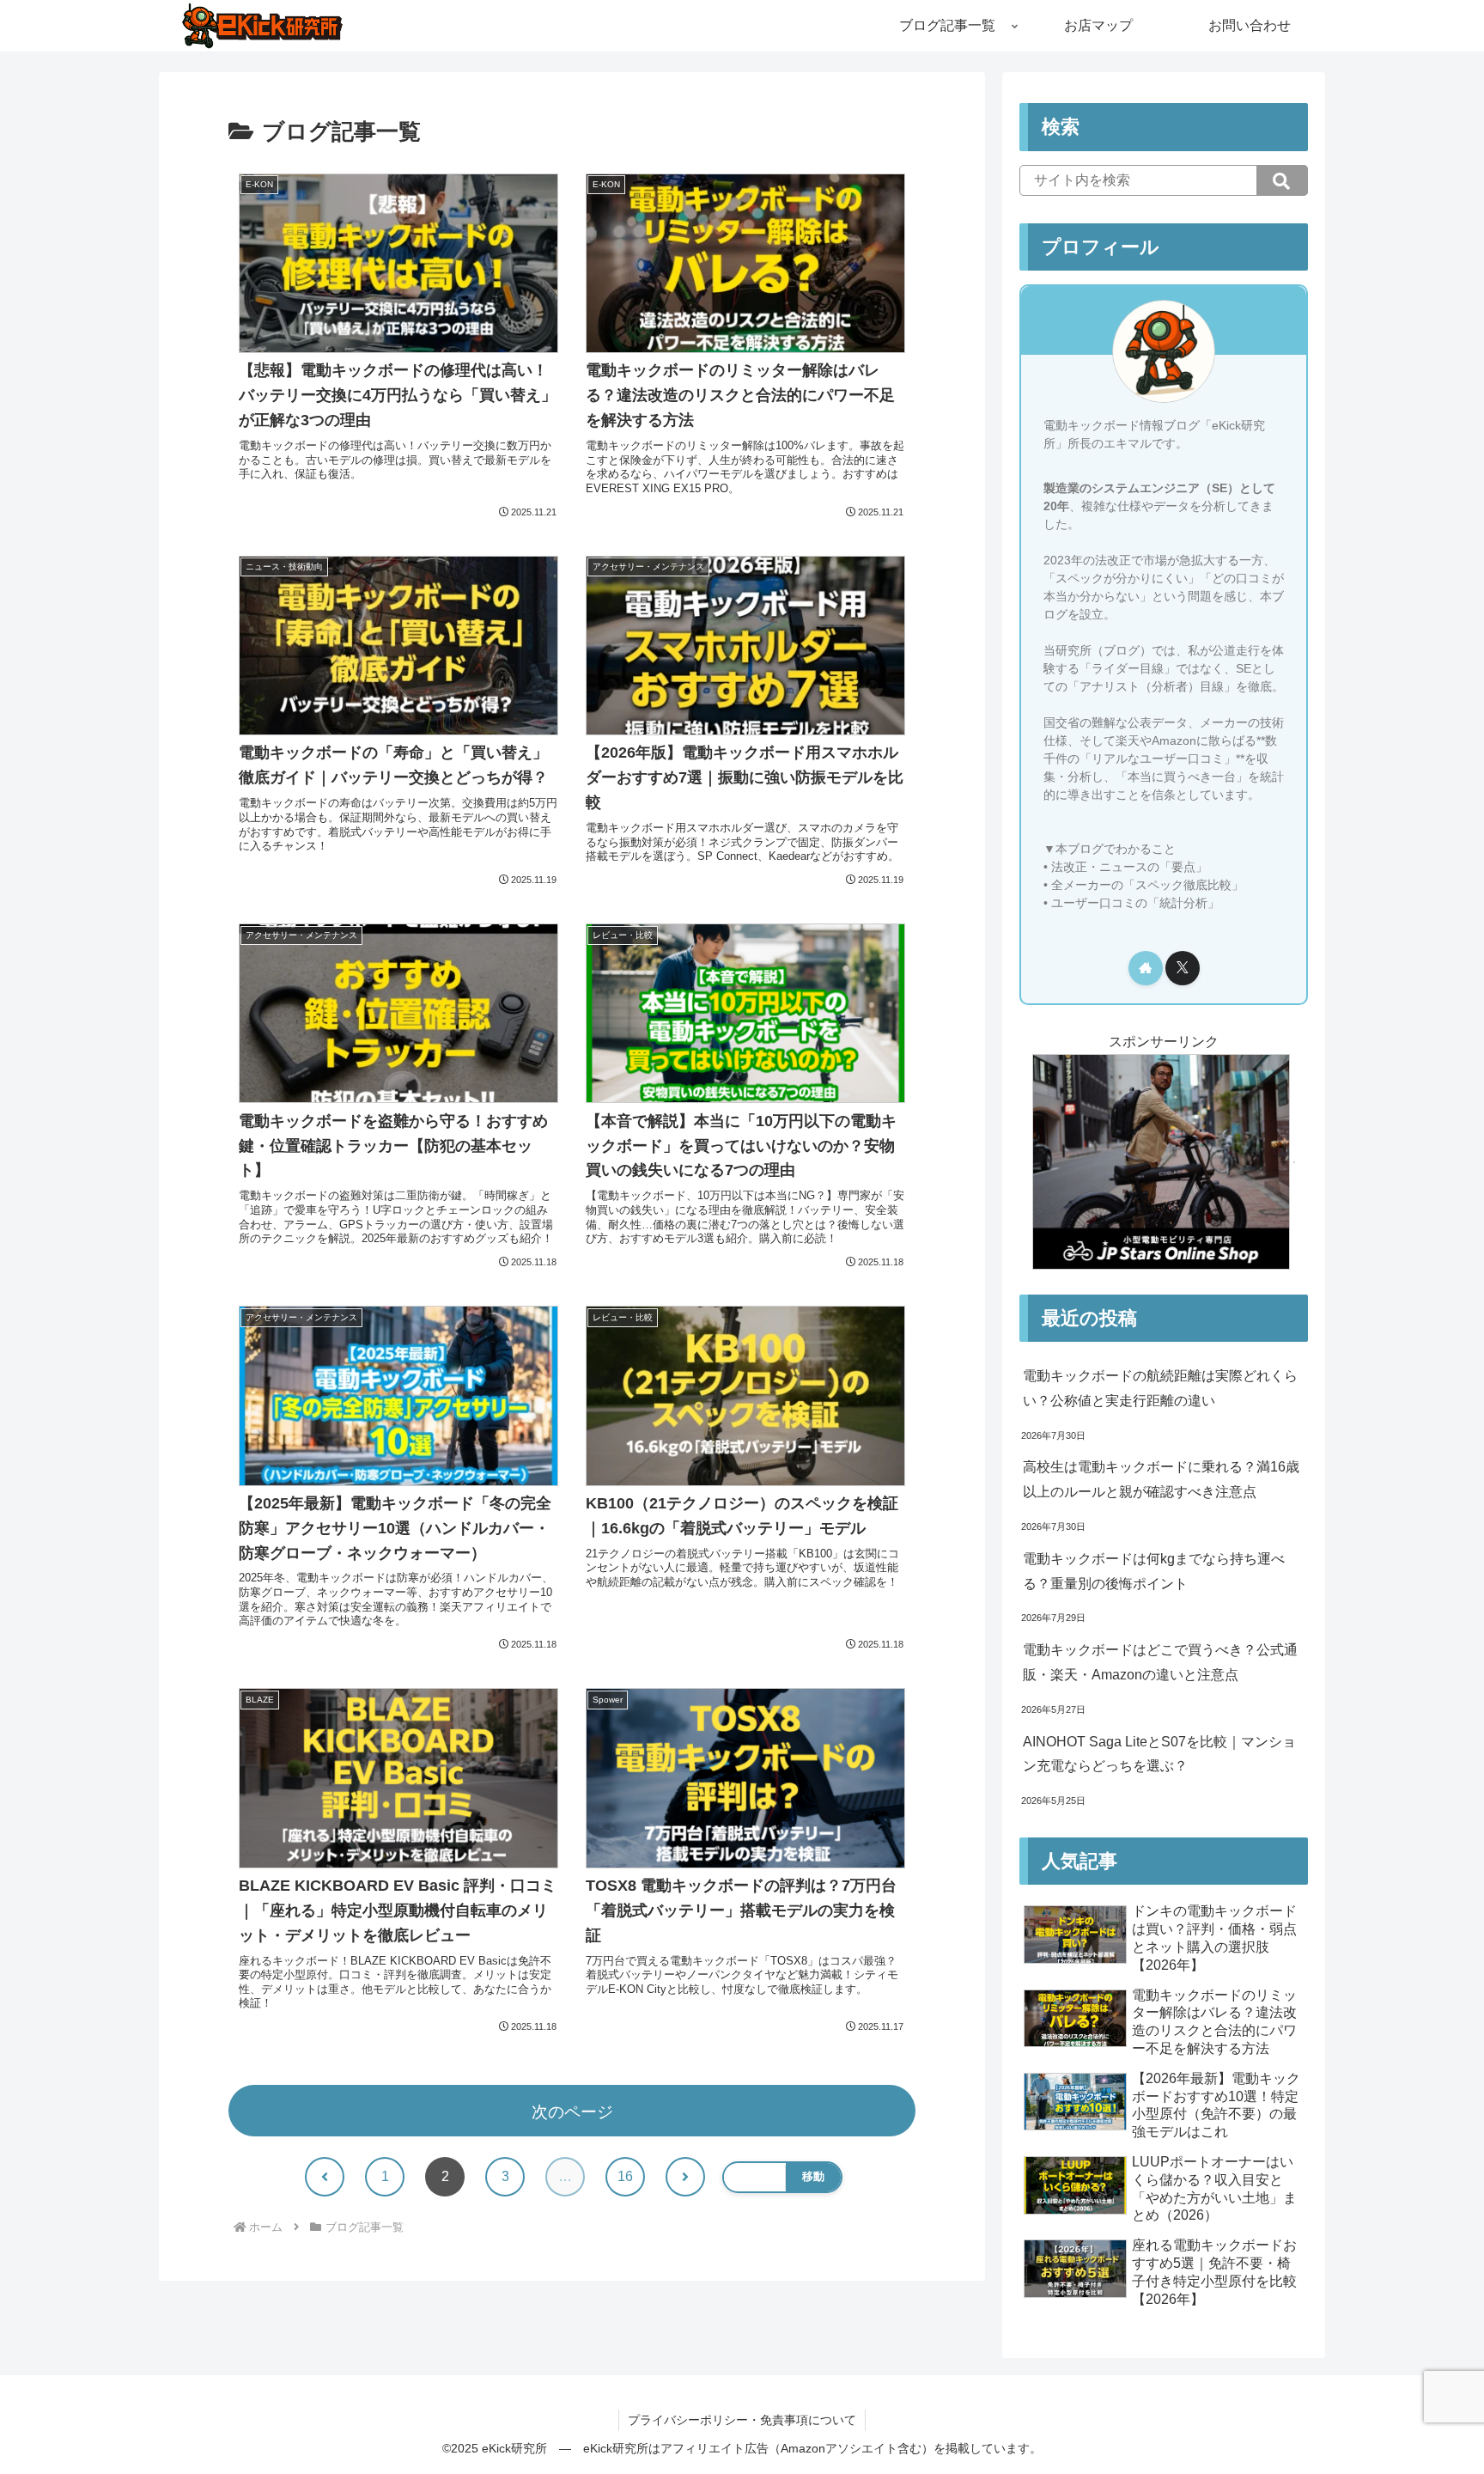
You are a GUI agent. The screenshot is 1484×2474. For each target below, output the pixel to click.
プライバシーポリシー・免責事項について (742, 2420)
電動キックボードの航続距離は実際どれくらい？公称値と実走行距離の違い (1160, 1388)
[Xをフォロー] (1183, 968)
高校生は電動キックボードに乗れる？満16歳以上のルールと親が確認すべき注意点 (1161, 1479)
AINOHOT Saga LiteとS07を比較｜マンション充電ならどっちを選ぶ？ (1159, 1754)
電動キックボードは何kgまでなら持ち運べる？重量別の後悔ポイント (1154, 1571)
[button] (1282, 180)
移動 (813, 2176)
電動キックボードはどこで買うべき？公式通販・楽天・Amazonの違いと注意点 (1160, 1662)
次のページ (572, 2112)
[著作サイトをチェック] (1146, 968)
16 (625, 2176)
